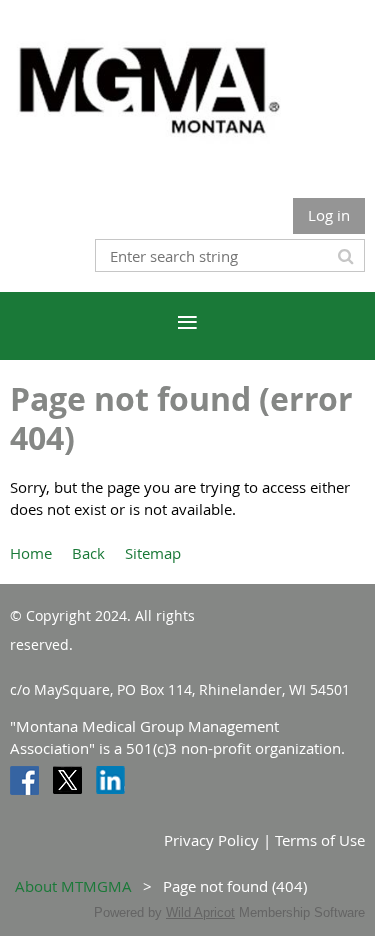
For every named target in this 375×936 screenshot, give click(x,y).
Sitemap (153, 553)
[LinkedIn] (110, 780)
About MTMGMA (73, 886)
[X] (67, 780)
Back (88, 553)
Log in (329, 215)
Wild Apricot (200, 912)
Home (31, 553)
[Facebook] (24, 780)
